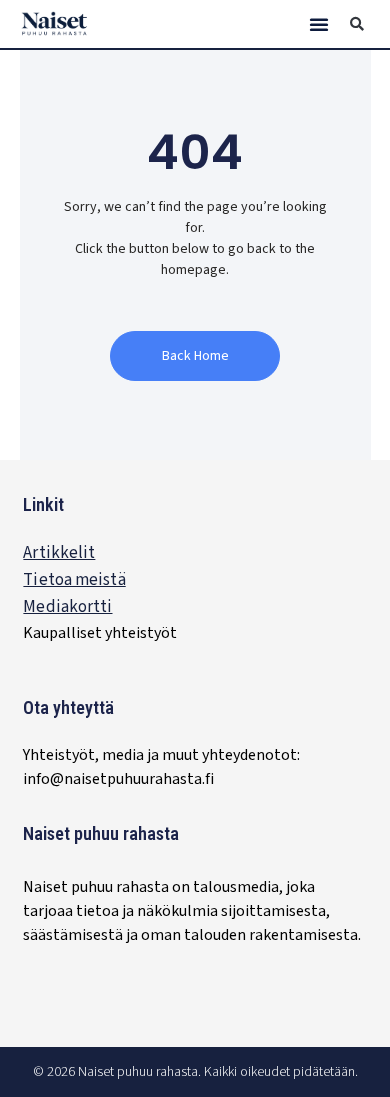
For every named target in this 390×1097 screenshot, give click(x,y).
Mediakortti (67, 607)
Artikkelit (59, 553)
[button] (319, 24)
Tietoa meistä (74, 580)
